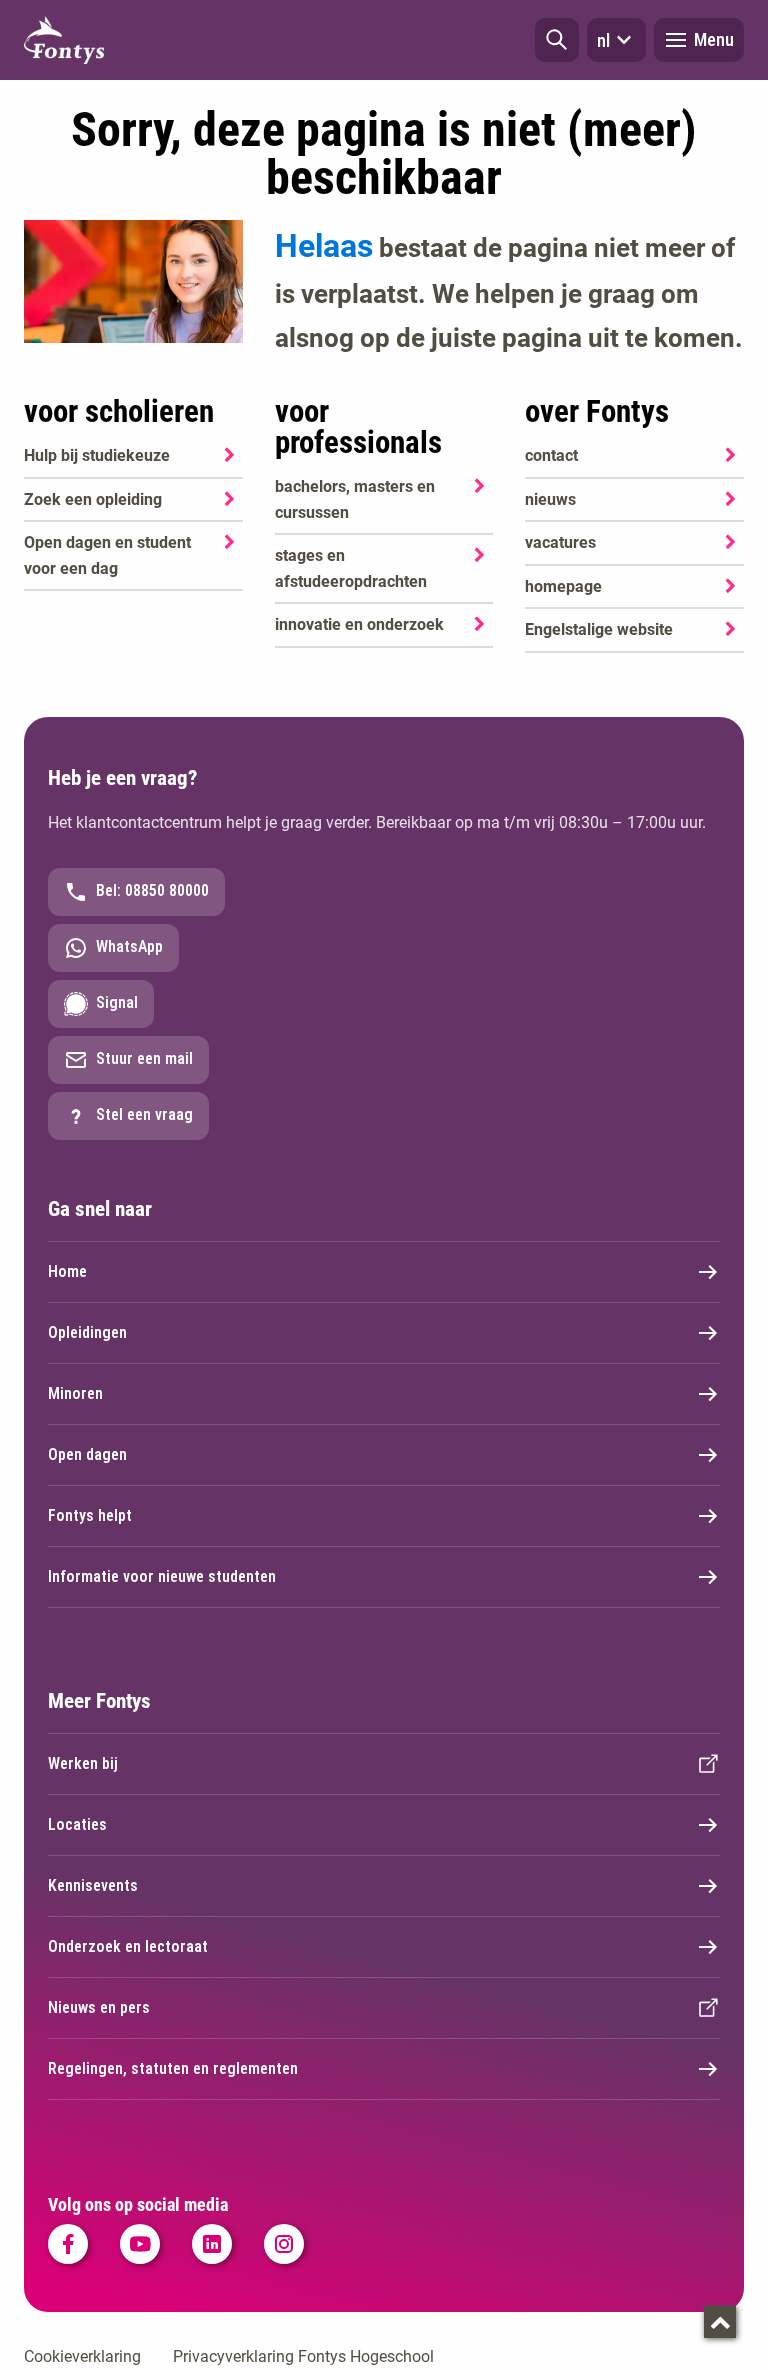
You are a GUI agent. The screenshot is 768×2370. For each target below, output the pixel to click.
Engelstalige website (599, 629)
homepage (563, 586)
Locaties (77, 1824)
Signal (117, 1002)
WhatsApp (129, 946)
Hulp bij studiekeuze (97, 455)
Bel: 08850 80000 (152, 890)
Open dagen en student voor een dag (107, 555)
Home (67, 1271)
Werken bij (83, 1763)
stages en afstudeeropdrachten (351, 568)
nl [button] (603, 40)
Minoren (75, 1393)
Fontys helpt (90, 1515)
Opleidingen (87, 1332)
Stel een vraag (144, 1114)
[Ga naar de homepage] (64, 40)
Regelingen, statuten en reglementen (173, 2068)
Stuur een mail (144, 1058)
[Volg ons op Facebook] (68, 2244)
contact (551, 455)
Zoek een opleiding (93, 499)
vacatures (560, 542)
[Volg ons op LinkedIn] (212, 2244)
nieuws (550, 499)
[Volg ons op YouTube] (140, 2244)
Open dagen (87, 1454)
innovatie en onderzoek (359, 624)
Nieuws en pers (99, 2007)
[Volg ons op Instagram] (284, 2244)
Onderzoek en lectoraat (128, 1946)
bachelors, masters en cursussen (355, 499)
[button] (557, 40)
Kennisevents (93, 1885)
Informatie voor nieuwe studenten (162, 1576)
